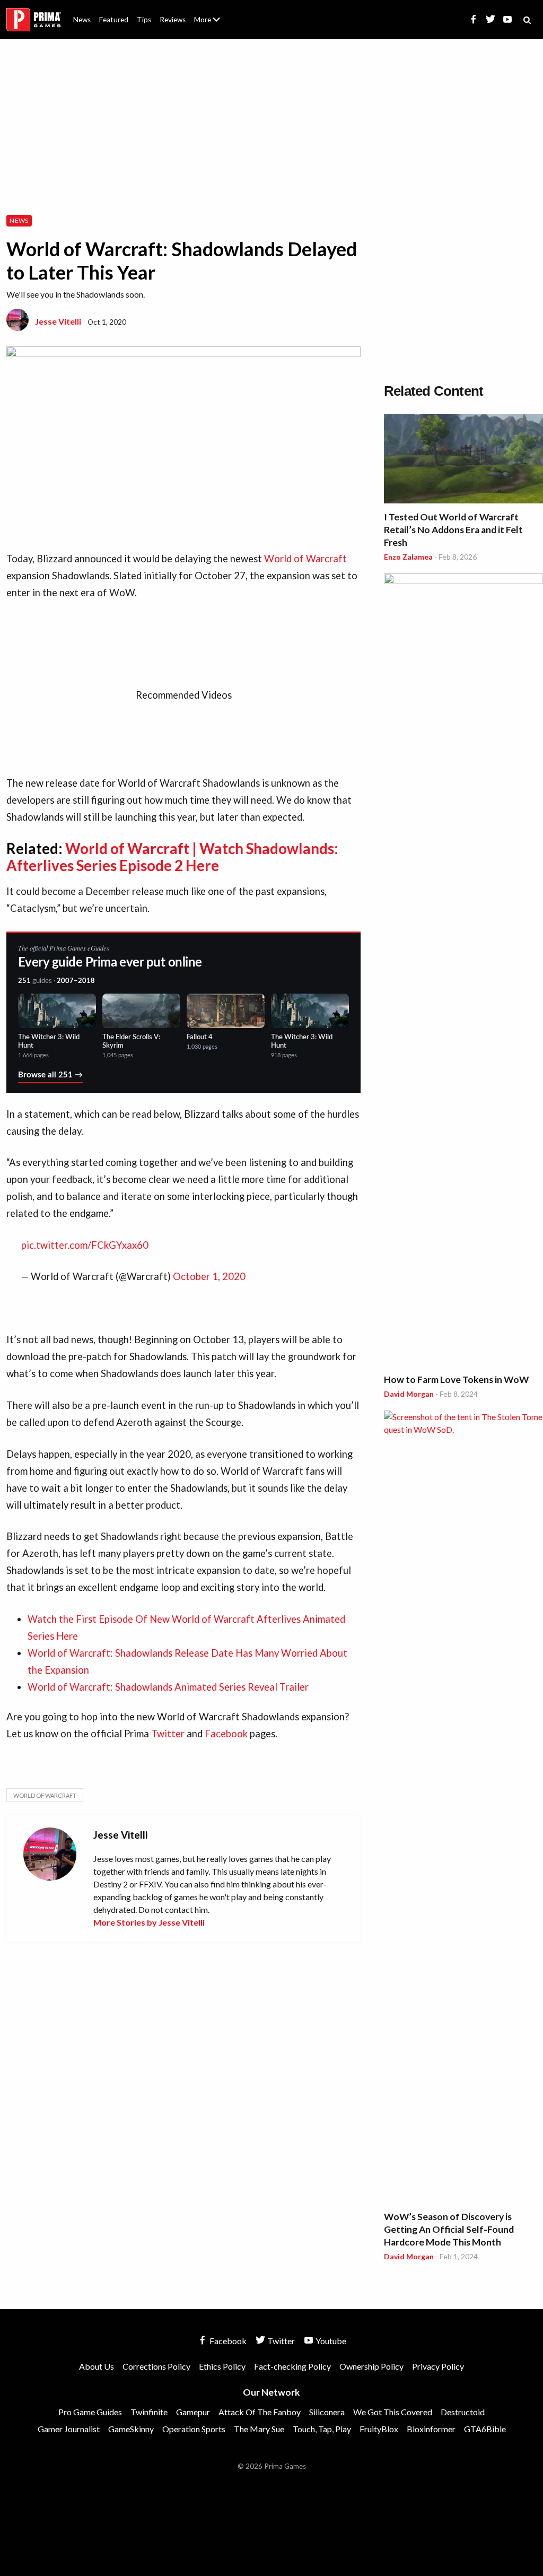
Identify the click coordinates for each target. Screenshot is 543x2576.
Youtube (330, 2341)
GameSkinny (131, 2429)
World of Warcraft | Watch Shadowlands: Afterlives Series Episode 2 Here (172, 857)
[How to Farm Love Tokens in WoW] (463, 971)
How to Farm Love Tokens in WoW (456, 1380)
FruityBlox (379, 2429)
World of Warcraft (304, 559)
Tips (144, 20)
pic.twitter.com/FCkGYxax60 (85, 1245)
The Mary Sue (259, 2429)
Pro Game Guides (90, 2412)
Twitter (169, 1734)
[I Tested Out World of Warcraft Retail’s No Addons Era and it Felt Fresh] (463, 460)
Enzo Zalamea (408, 557)
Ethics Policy (222, 2366)
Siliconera (327, 2412)
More (213, 24)
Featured (114, 20)
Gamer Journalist (69, 2429)
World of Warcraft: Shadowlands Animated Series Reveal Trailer (168, 1687)
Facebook (227, 1734)
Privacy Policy (438, 2366)
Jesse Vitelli (58, 321)
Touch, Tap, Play (322, 2429)
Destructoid (463, 2412)
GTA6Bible (485, 2429)
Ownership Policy (371, 2366)
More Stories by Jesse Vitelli (149, 1922)
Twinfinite (149, 2412)
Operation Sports (194, 2429)
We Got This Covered (393, 2412)
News (82, 20)
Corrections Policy (156, 2366)
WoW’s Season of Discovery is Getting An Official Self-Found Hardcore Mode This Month (449, 2229)
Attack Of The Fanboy (260, 2412)
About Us (209, 13)
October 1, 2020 (209, 1276)
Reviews (173, 20)
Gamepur (193, 2412)
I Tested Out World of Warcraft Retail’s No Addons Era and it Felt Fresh (453, 530)
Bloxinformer (431, 2429)
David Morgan (409, 1394)
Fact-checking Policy (292, 2366)
